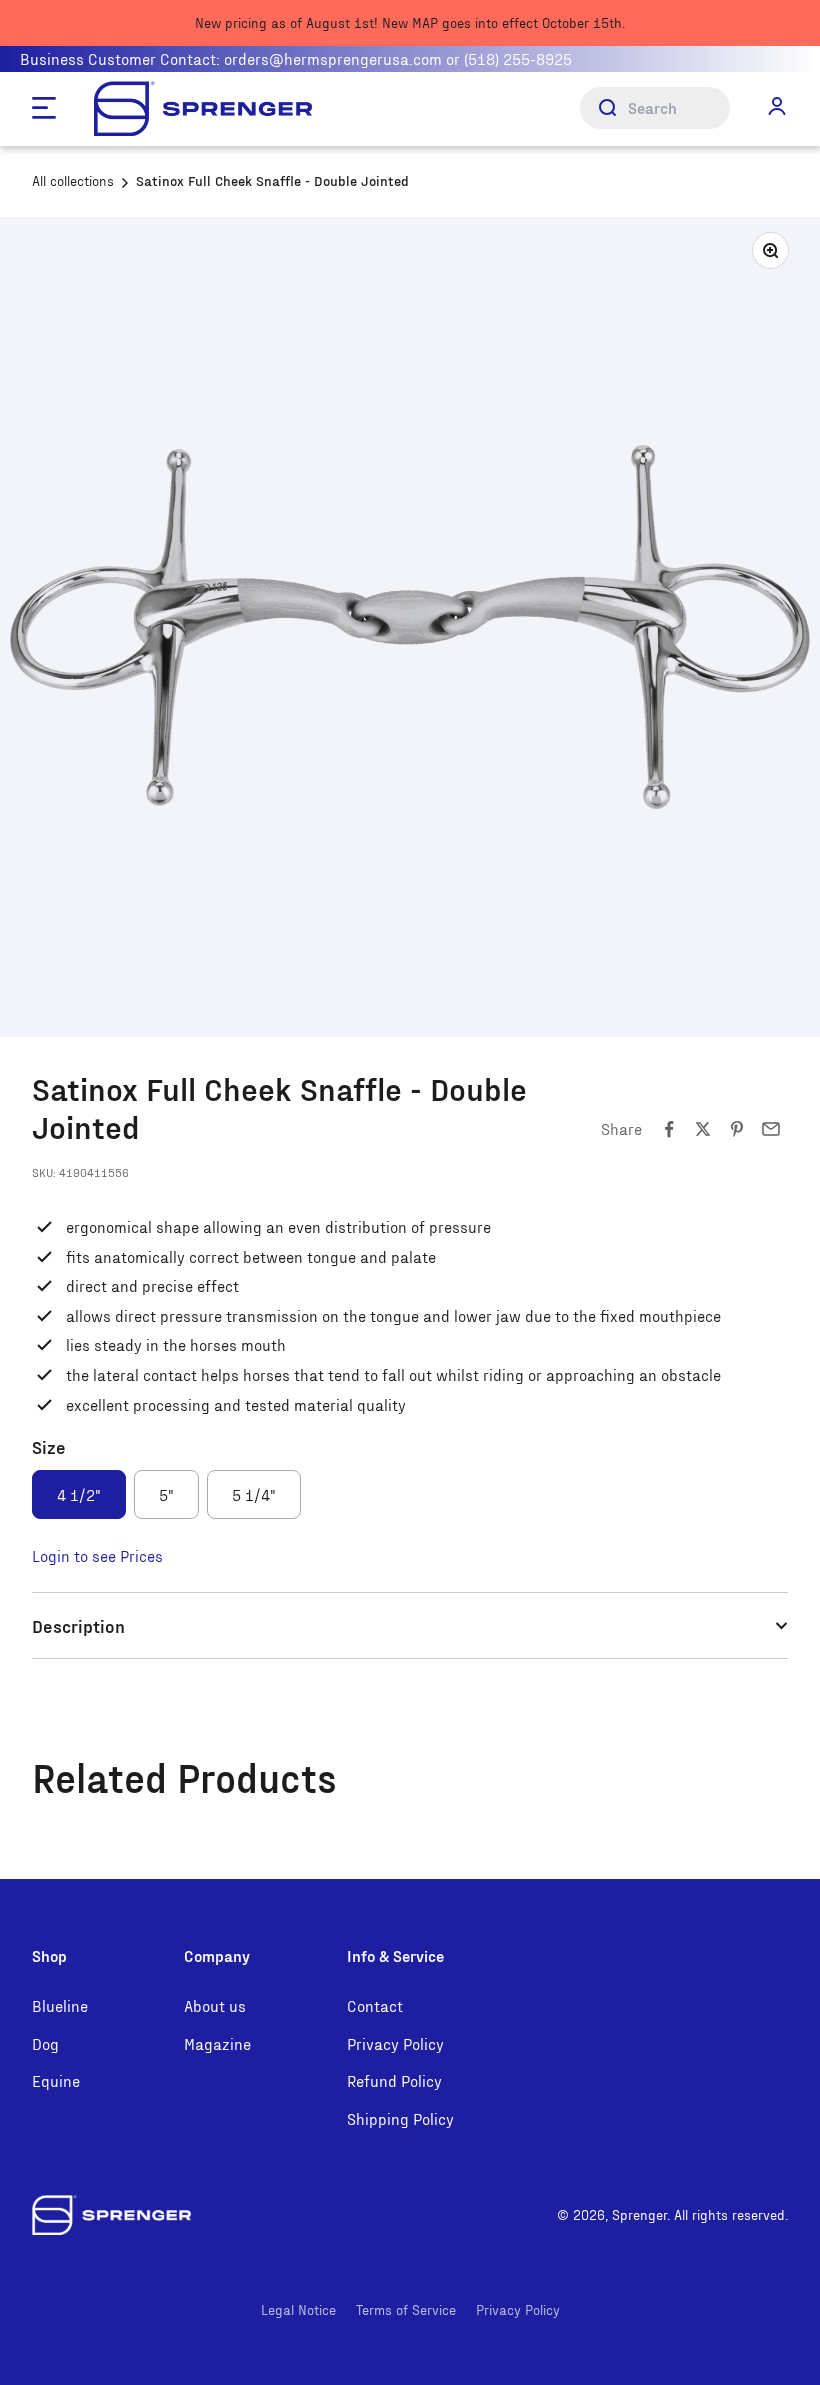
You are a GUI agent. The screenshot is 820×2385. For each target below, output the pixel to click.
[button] (777, 107)
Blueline (60, 2005)
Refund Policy (394, 2080)
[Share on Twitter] (703, 1129)
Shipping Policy (400, 2118)
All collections (73, 180)
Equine (56, 2080)
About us (215, 2005)
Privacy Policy (395, 2043)
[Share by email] (771, 1129)
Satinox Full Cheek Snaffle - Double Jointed (272, 180)
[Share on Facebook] (669, 1129)
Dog (45, 2043)
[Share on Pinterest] (737, 1129)
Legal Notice (298, 2309)
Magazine (217, 2043)
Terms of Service (406, 2309)
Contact (375, 2005)
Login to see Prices (97, 1555)
